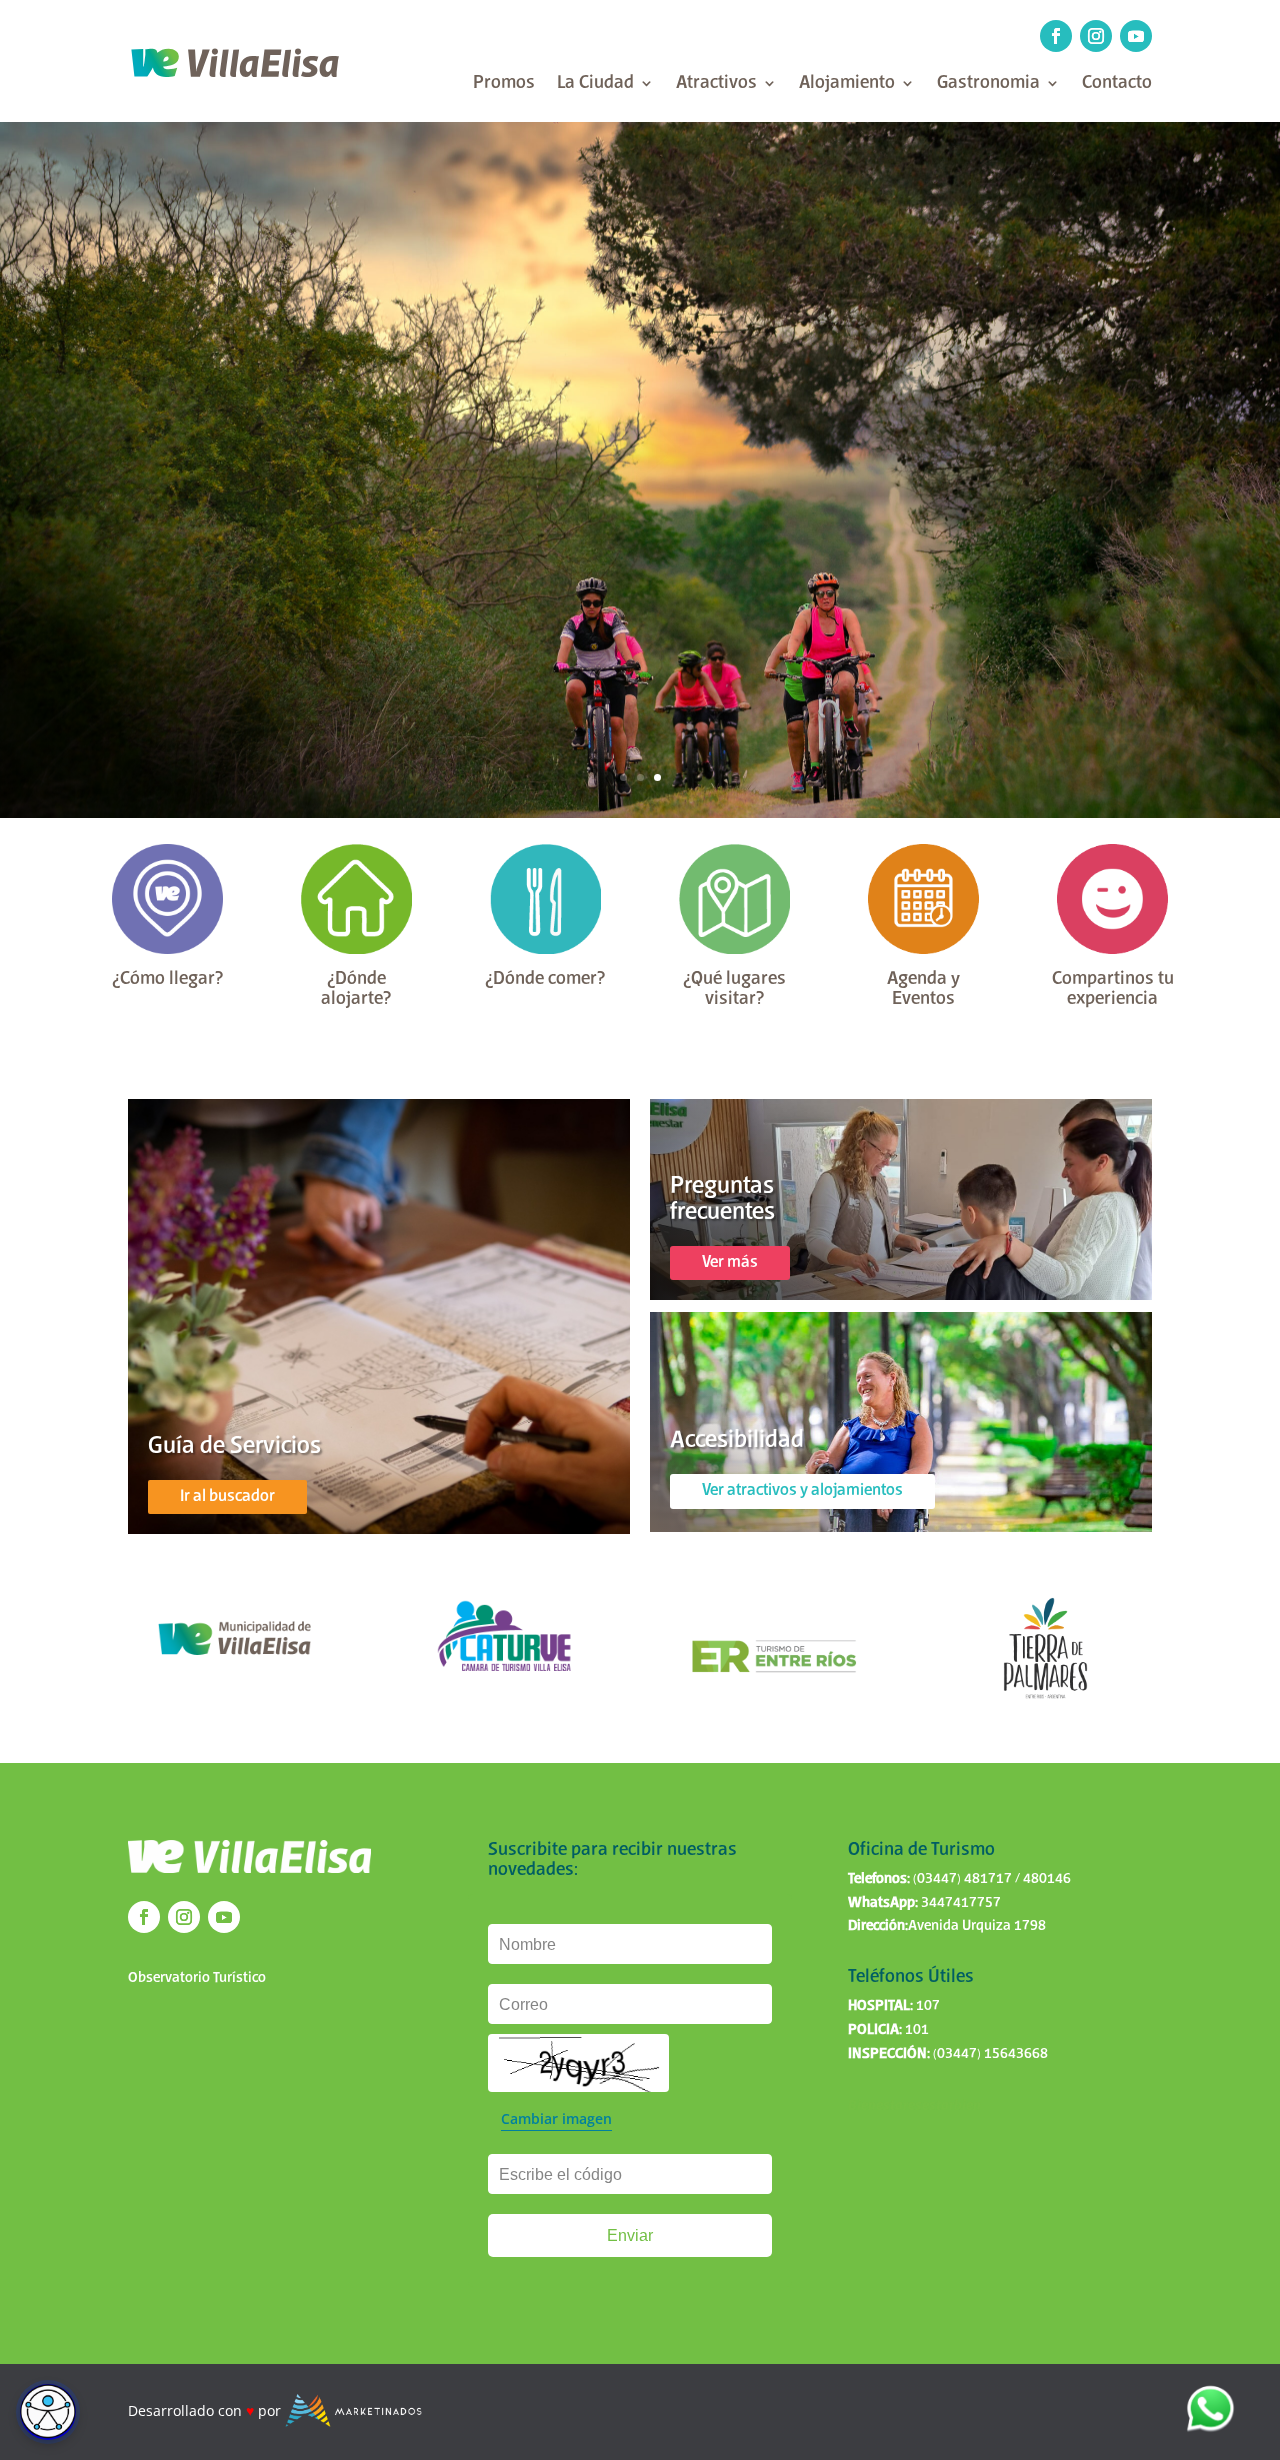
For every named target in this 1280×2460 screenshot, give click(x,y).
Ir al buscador (227, 1497)
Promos (504, 84)
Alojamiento (847, 84)
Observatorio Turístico (197, 1978)
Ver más (730, 1263)
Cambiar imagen (556, 2118)
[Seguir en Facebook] (1056, 36)
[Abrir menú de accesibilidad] (48, 2412)
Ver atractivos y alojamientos (802, 1491)
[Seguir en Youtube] (1136, 36)
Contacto (1117, 84)
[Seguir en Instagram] (1096, 36)
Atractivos (716, 84)
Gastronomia (988, 84)
